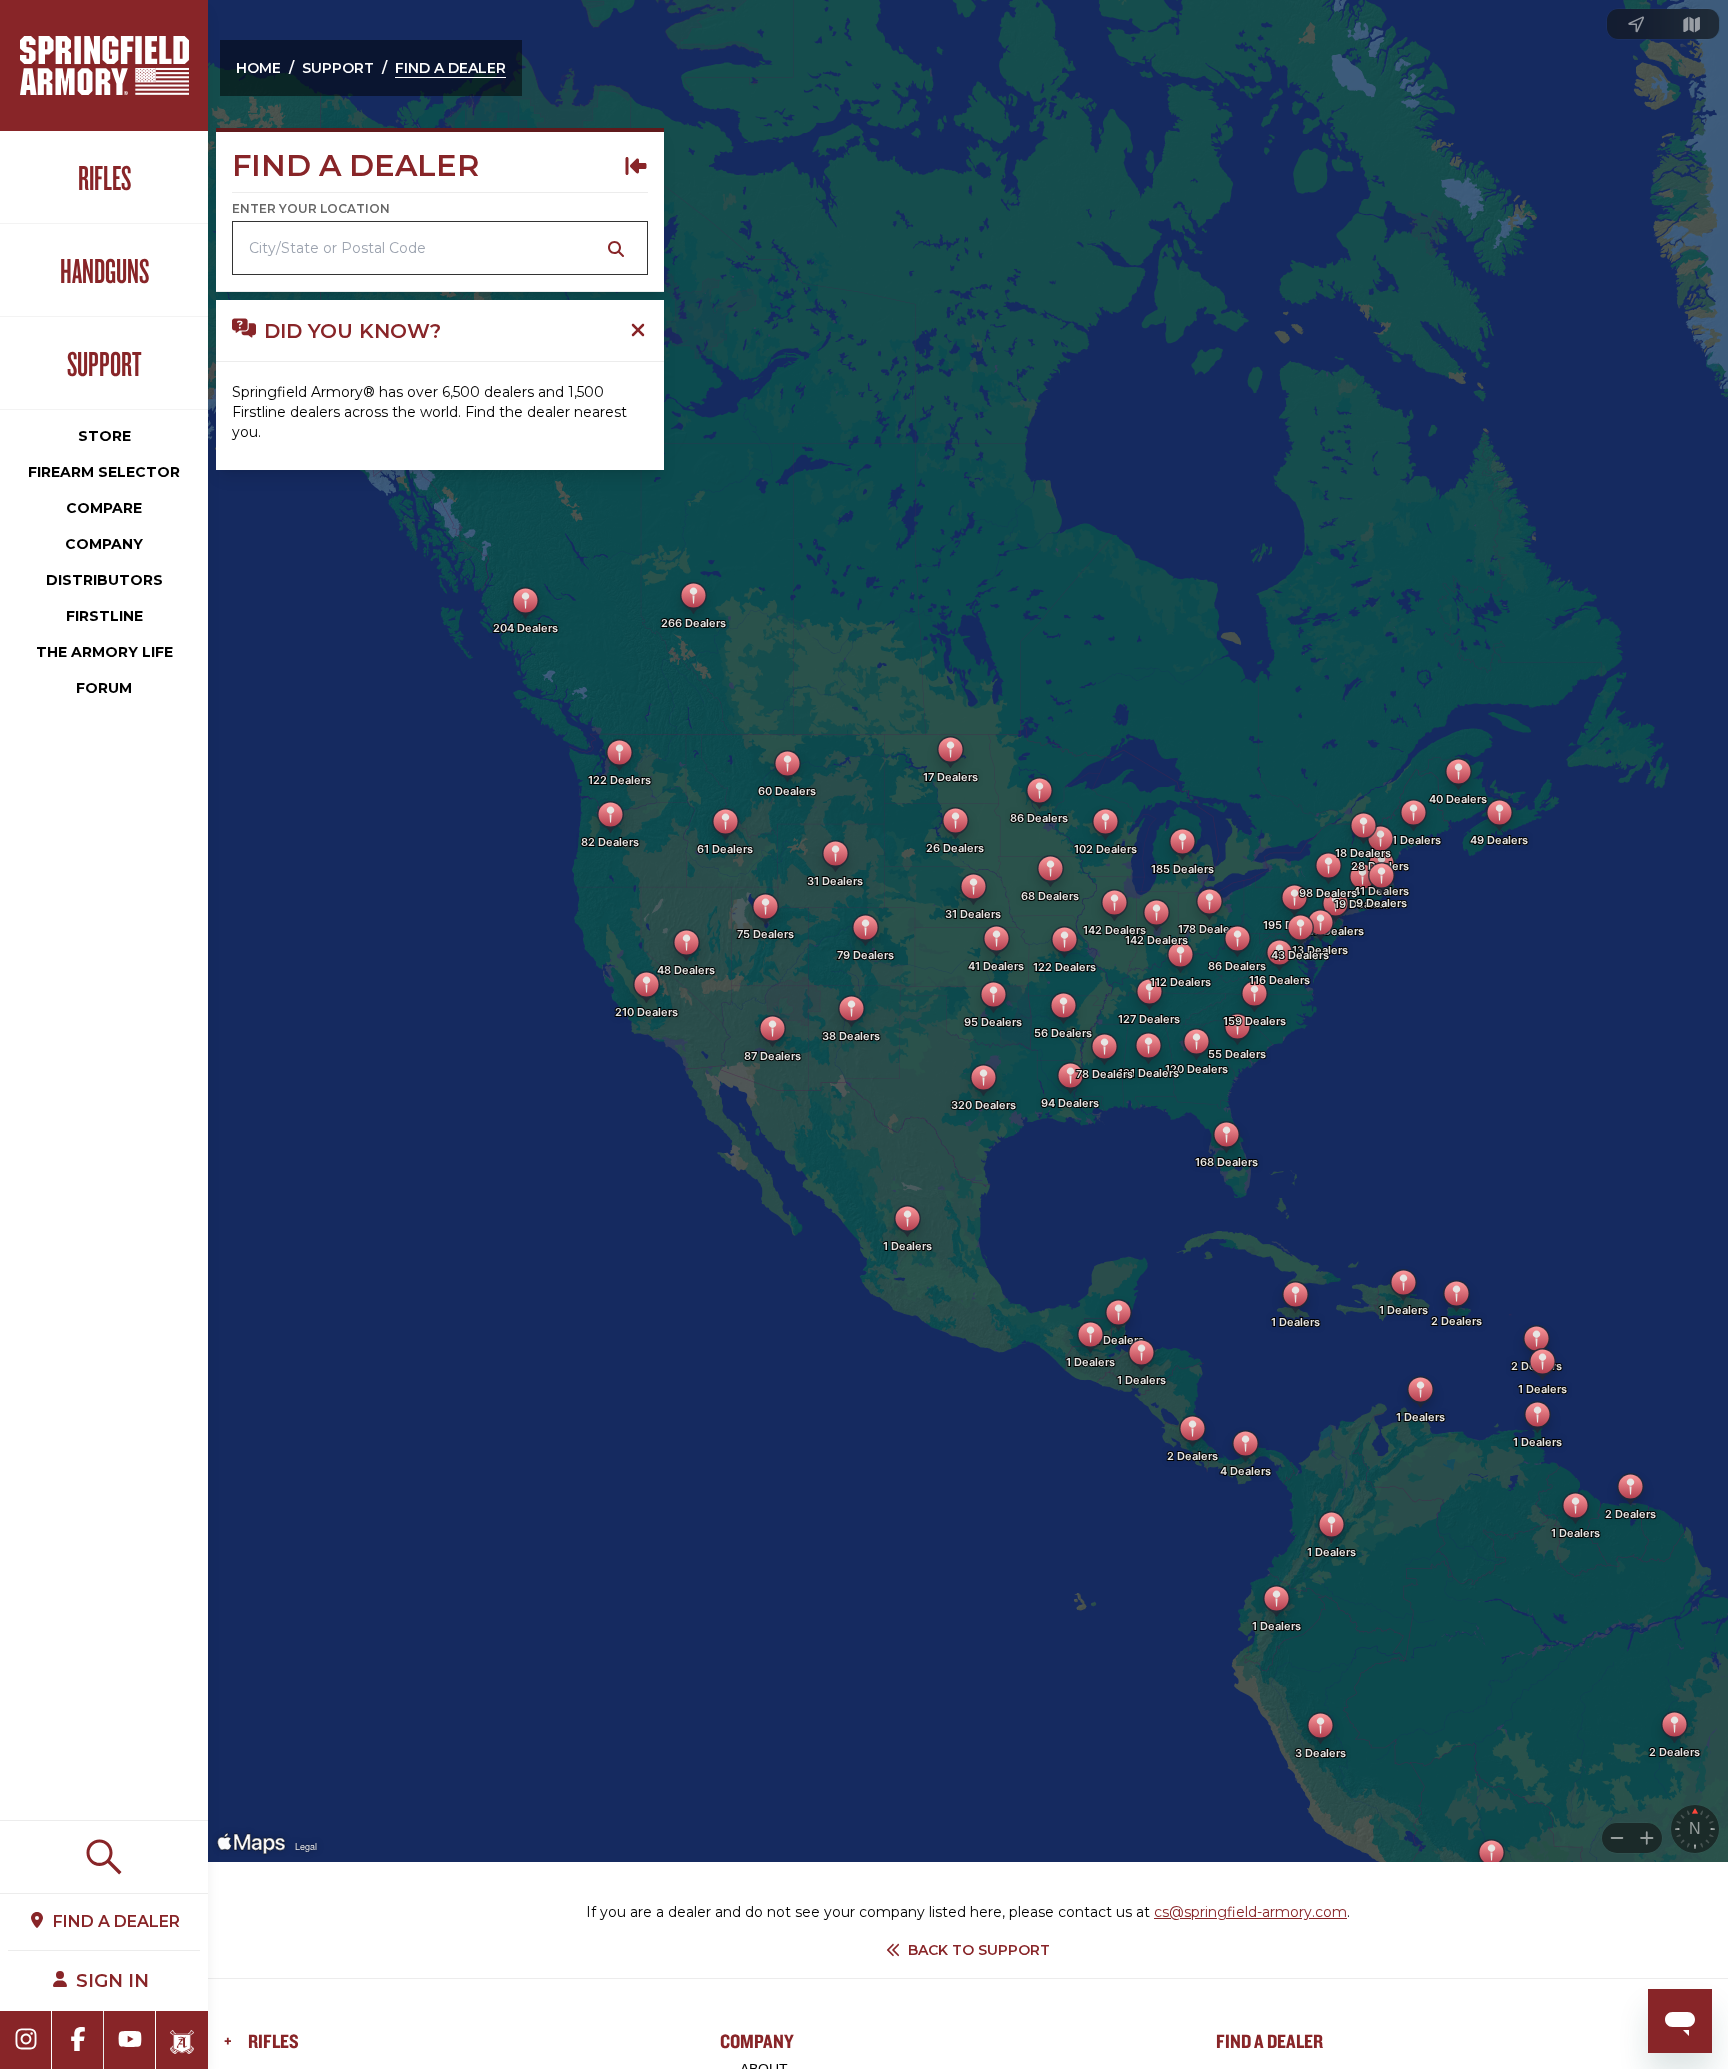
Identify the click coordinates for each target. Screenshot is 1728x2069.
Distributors (104, 580)
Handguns (104, 270)
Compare (104, 508)
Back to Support (979, 1950)
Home (258, 68)
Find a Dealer (450, 68)
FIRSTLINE (104, 616)
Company (104, 544)
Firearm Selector (104, 472)
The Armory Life (104, 652)
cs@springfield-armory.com (1250, 1912)
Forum (104, 688)
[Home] (104, 65)
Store (104, 436)
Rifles (104, 177)
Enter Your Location (311, 208)
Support (104, 363)
